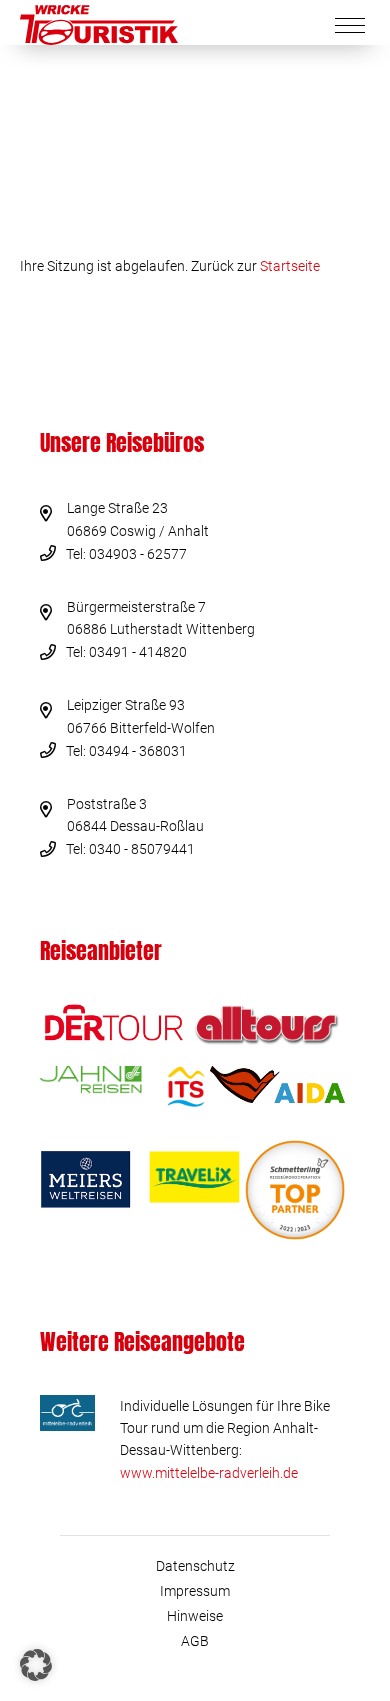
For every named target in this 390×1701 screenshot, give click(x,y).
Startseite (290, 266)
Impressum (195, 1591)
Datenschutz (195, 1566)
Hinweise (195, 1616)
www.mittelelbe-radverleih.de (209, 1473)
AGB (195, 1641)
